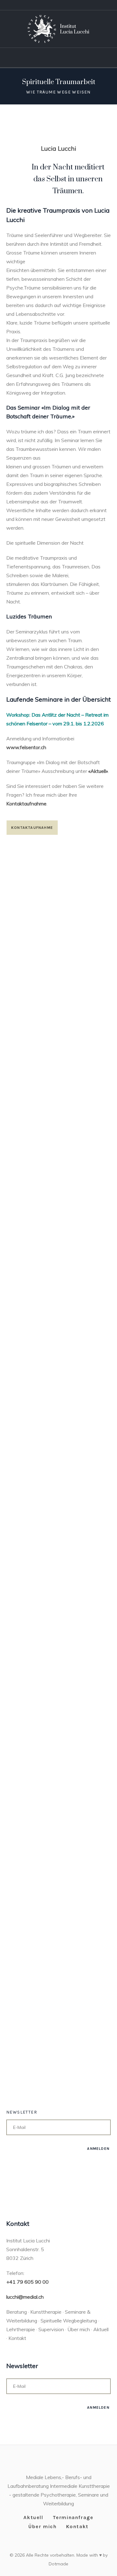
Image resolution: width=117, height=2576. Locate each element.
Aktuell (33, 2517)
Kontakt (77, 2526)
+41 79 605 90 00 (27, 2282)
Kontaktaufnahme (26, 804)
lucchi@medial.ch (25, 2297)
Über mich (42, 2526)
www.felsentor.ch (26, 747)
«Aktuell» (97, 771)
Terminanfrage (73, 2517)
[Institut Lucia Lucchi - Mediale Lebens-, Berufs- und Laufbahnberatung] (58, 29)
